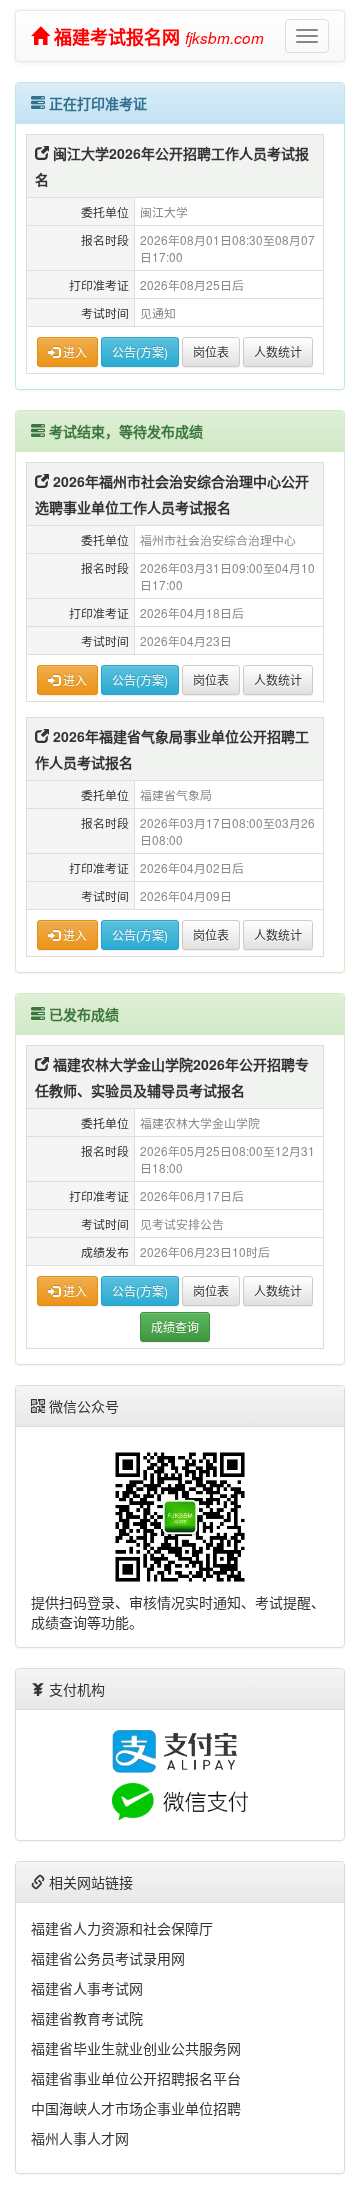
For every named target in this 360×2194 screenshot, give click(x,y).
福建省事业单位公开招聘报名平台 (136, 2078)
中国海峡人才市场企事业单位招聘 (136, 2108)
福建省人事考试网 (87, 1988)
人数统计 (278, 351)
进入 (73, 351)
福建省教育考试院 (87, 2018)
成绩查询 (175, 1326)
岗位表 (211, 351)
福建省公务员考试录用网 (108, 1958)
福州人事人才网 (80, 2138)
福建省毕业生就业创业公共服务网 (136, 2048)
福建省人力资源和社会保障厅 (122, 1928)
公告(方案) (140, 351)
